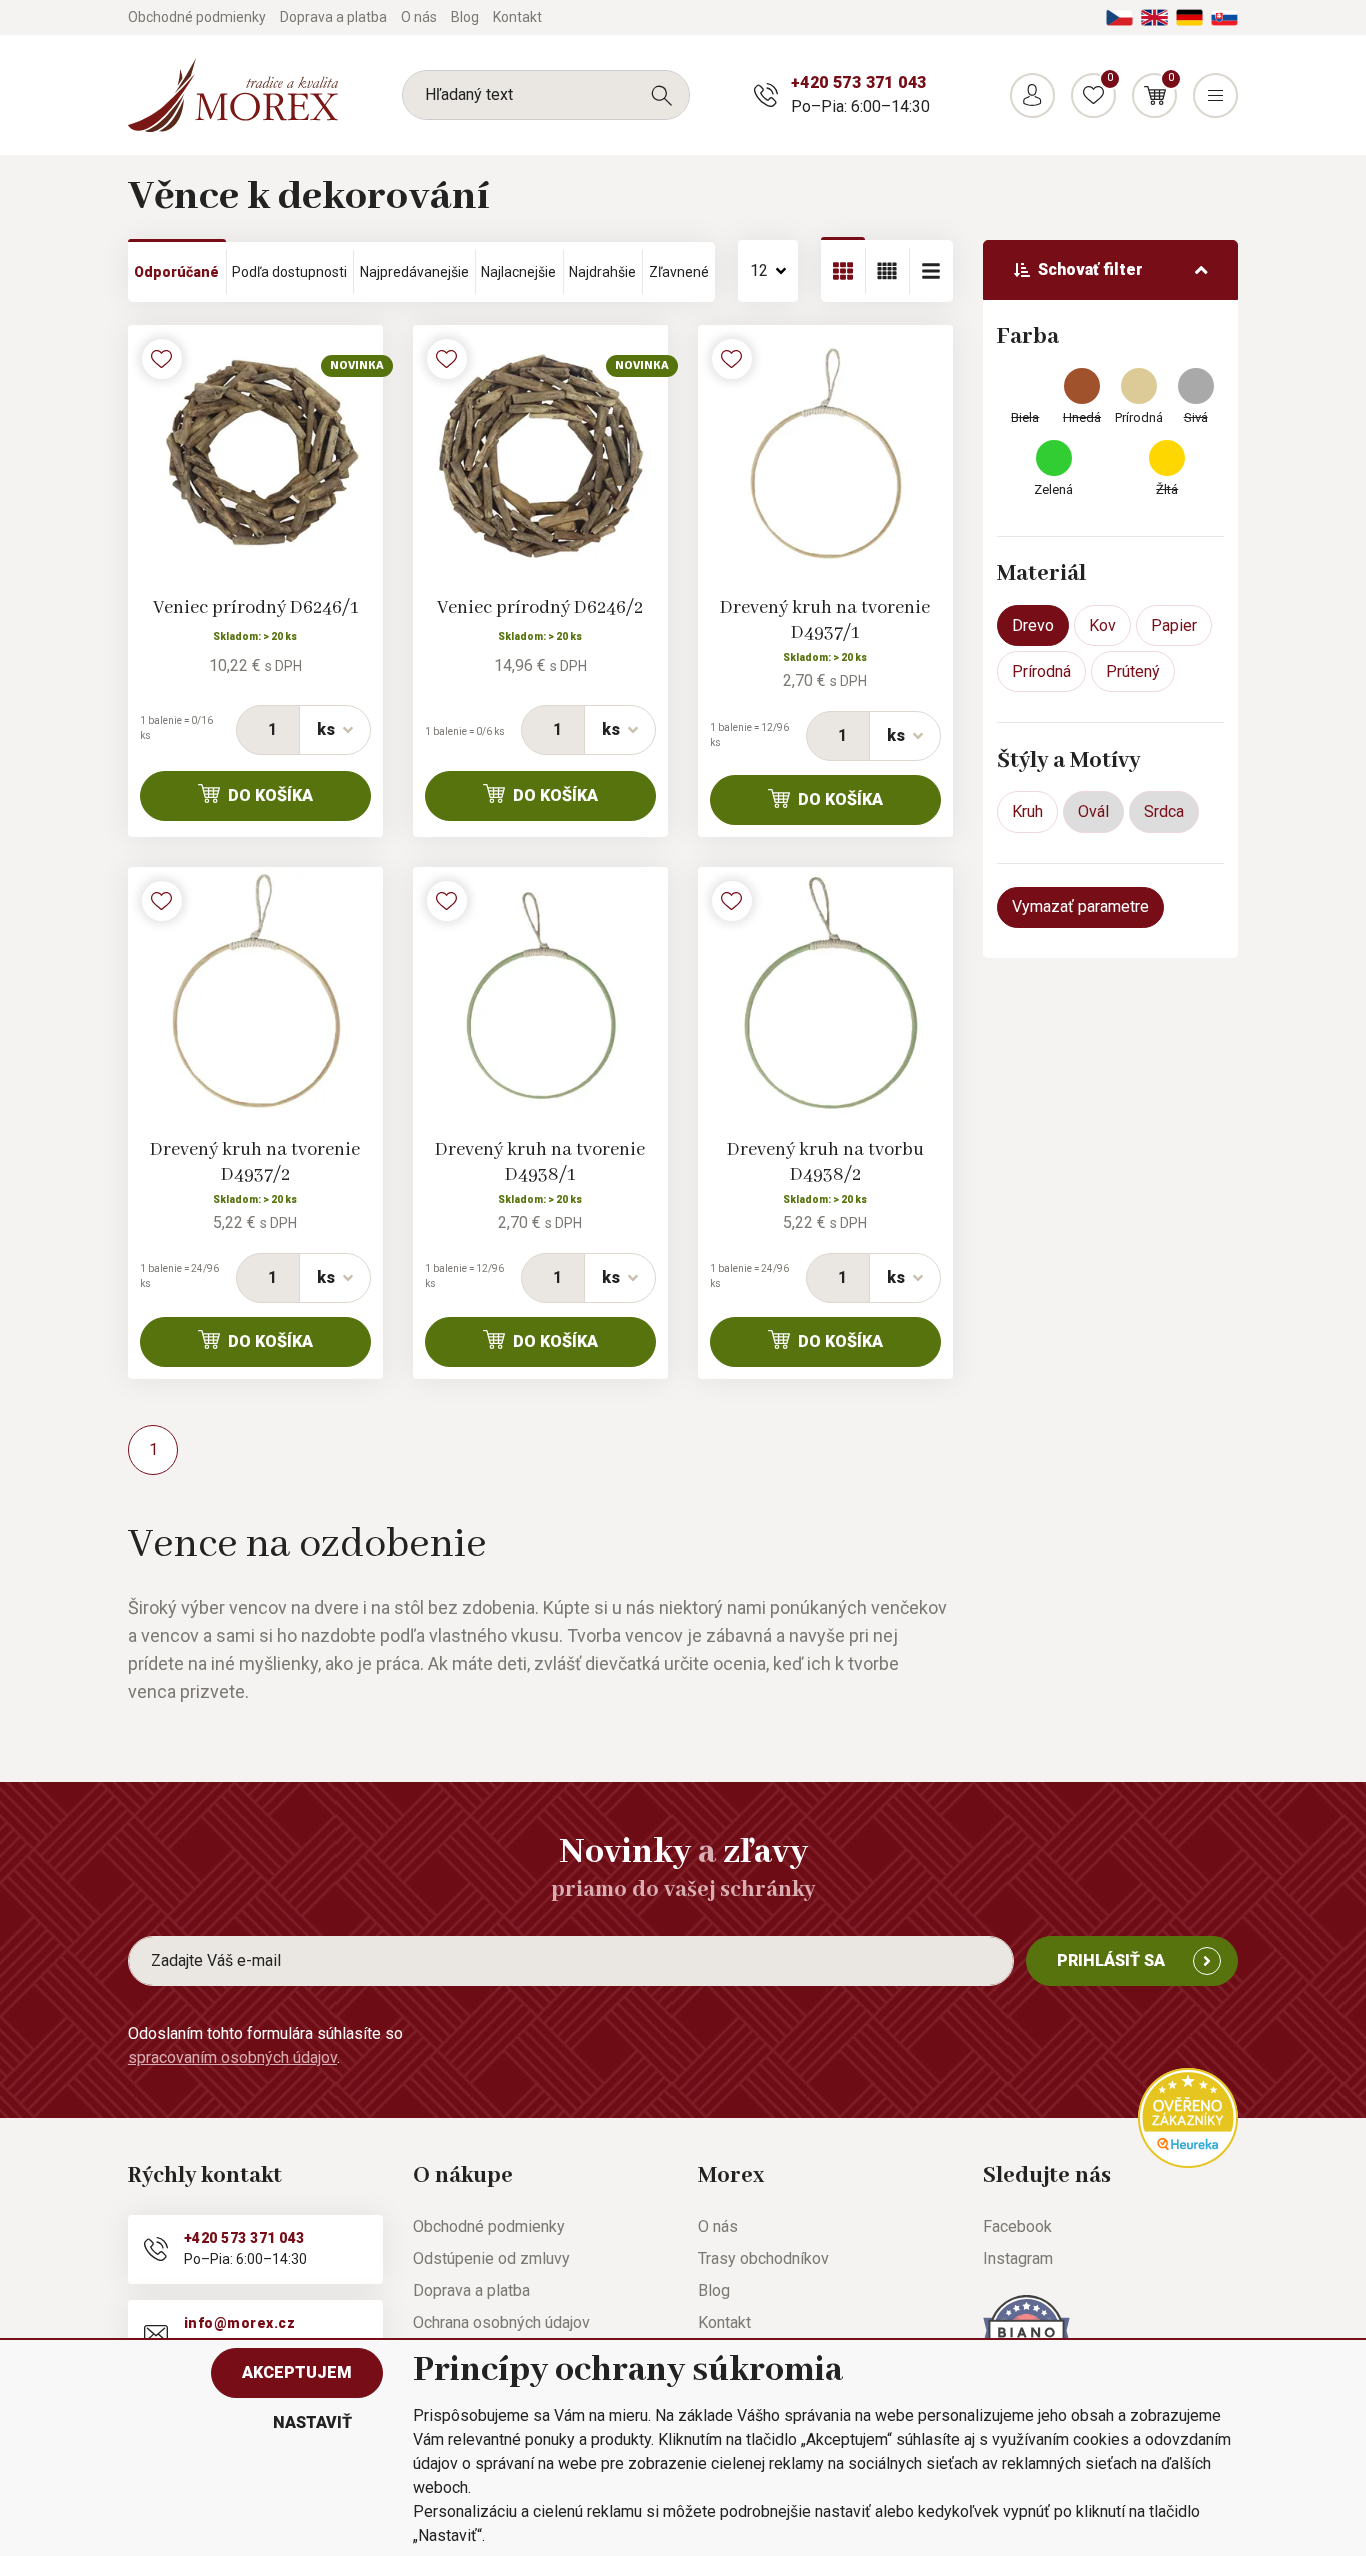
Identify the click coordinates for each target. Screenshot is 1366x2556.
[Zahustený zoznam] (931, 271)
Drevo (1033, 625)
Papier (1174, 625)
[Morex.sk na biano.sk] (1026, 2331)
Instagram (1018, 2258)
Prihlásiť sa (1111, 1960)
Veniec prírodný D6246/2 (540, 608)
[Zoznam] (887, 271)
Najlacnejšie (518, 272)
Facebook (1017, 2226)
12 (759, 270)
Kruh (1027, 811)
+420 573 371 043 (858, 82)
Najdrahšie (602, 272)
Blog (465, 17)
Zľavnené (679, 272)
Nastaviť (312, 2422)
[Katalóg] (843, 271)
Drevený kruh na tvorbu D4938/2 (825, 1162)
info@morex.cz (239, 2323)
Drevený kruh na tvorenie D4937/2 (255, 1162)
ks (326, 729)
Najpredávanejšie (414, 272)
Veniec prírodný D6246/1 (255, 608)
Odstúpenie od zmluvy (491, 2258)
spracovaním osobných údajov (232, 2057)
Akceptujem (297, 2372)
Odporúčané (176, 272)
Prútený (1133, 671)
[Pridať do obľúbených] (162, 359)
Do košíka (270, 795)
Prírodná (1041, 671)
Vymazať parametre (1080, 906)
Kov (1102, 625)
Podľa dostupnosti (289, 272)
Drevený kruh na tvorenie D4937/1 (825, 620)
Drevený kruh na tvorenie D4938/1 (540, 1162)
